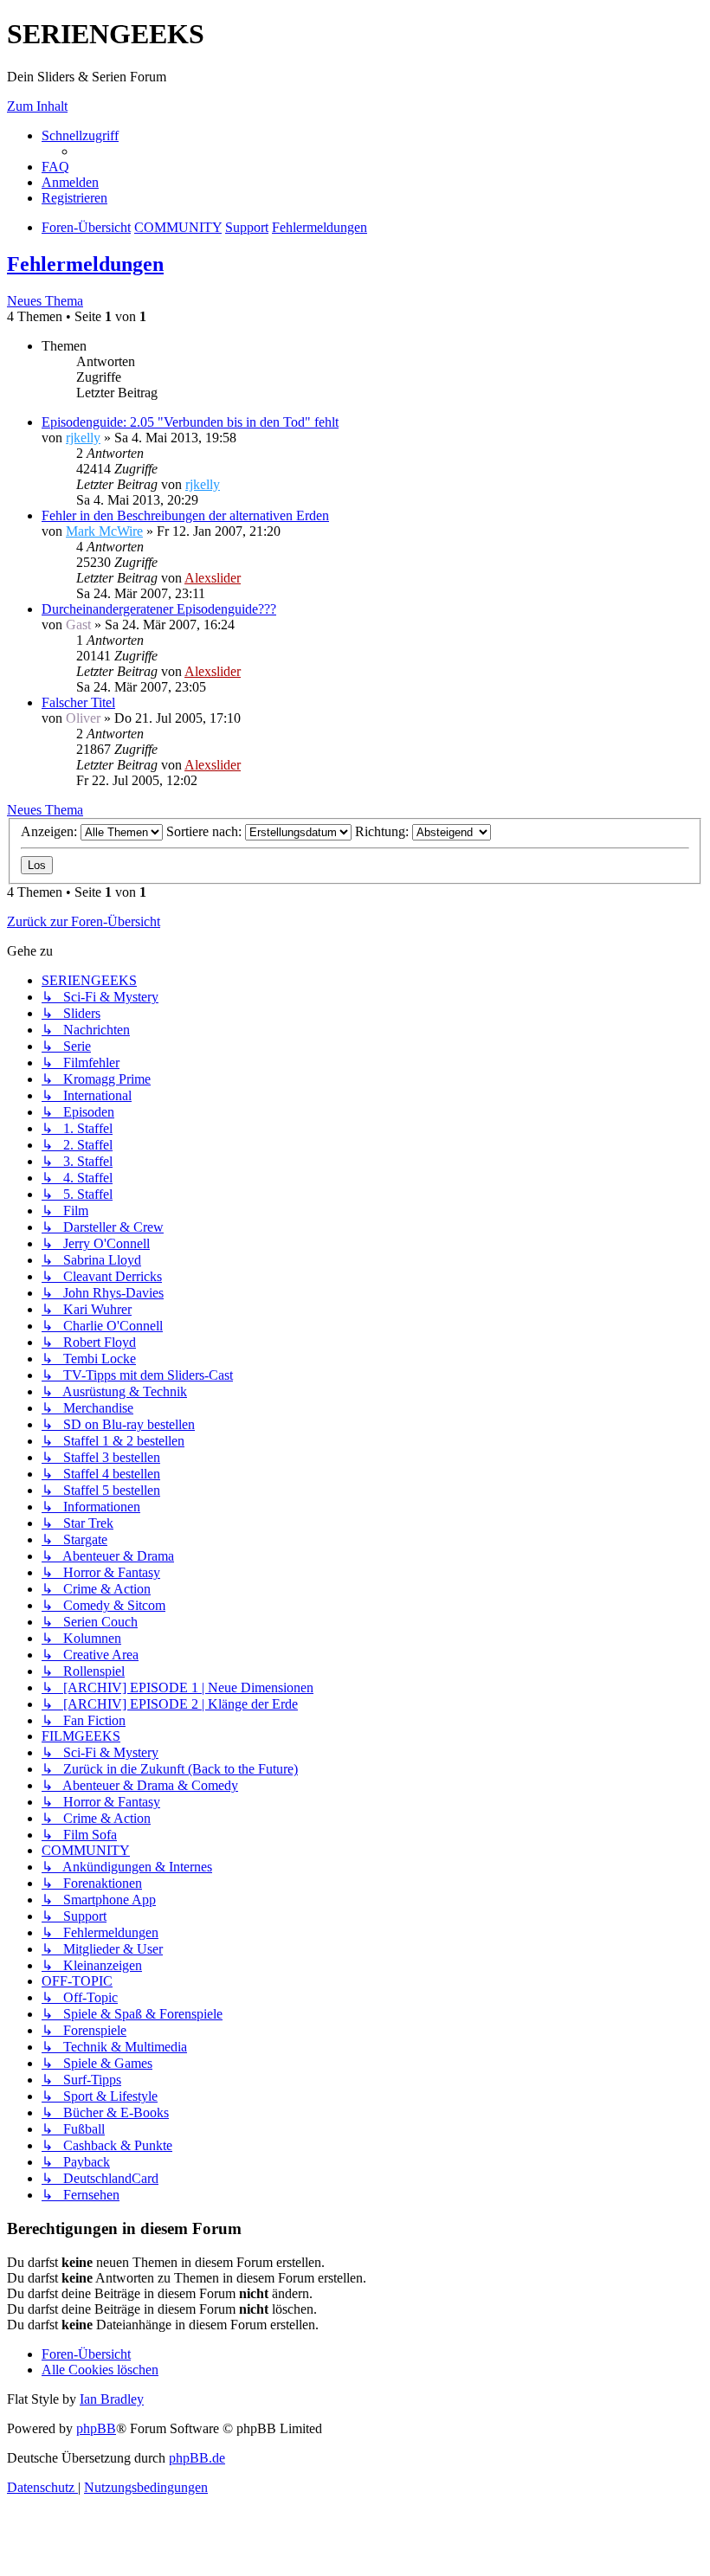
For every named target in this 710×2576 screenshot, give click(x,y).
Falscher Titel (78, 702)
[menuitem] (55, 167)
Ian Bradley (112, 2399)
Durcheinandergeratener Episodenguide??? (159, 609)
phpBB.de (197, 2458)
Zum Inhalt (37, 106)
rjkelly (83, 438)
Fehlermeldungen (85, 264)
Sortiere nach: (206, 831)
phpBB (96, 2428)
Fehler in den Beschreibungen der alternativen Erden (185, 515)
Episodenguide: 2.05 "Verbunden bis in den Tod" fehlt (190, 422)
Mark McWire (104, 531)
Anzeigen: (51, 831)
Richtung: (384, 831)
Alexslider (213, 578)
